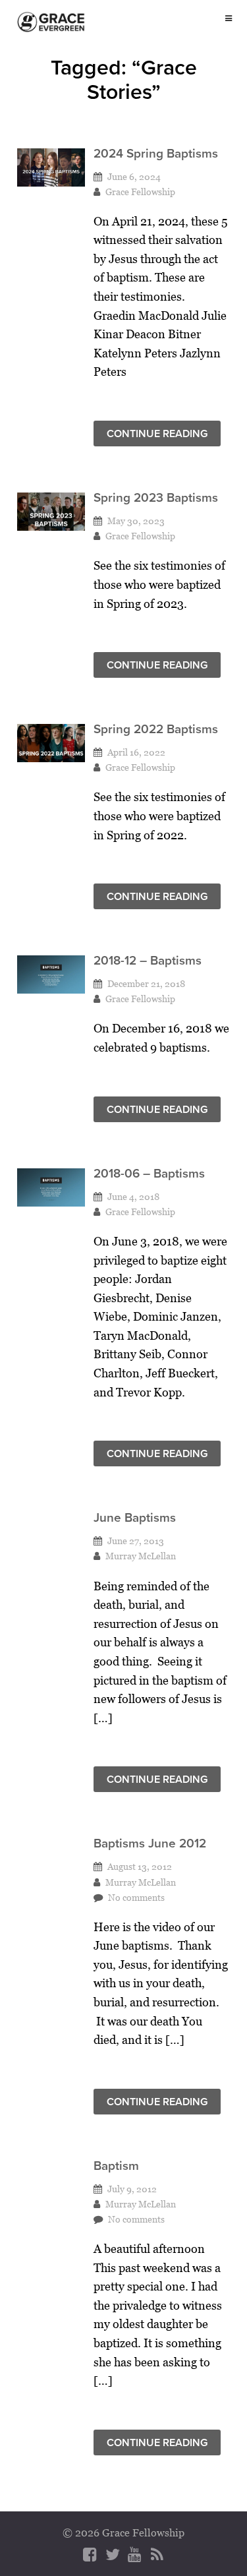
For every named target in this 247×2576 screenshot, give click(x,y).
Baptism (116, 2166)
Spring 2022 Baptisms (156, 729)
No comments (136, 1897)
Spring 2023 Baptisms (156, 497)
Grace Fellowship (140, 192)
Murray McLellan (141, 1556)
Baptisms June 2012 (150, 1843)
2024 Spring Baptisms (156, 153)
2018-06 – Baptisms (149, 1173)
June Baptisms (135, 1517)
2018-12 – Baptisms (148, 960)
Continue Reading (157, 434)
